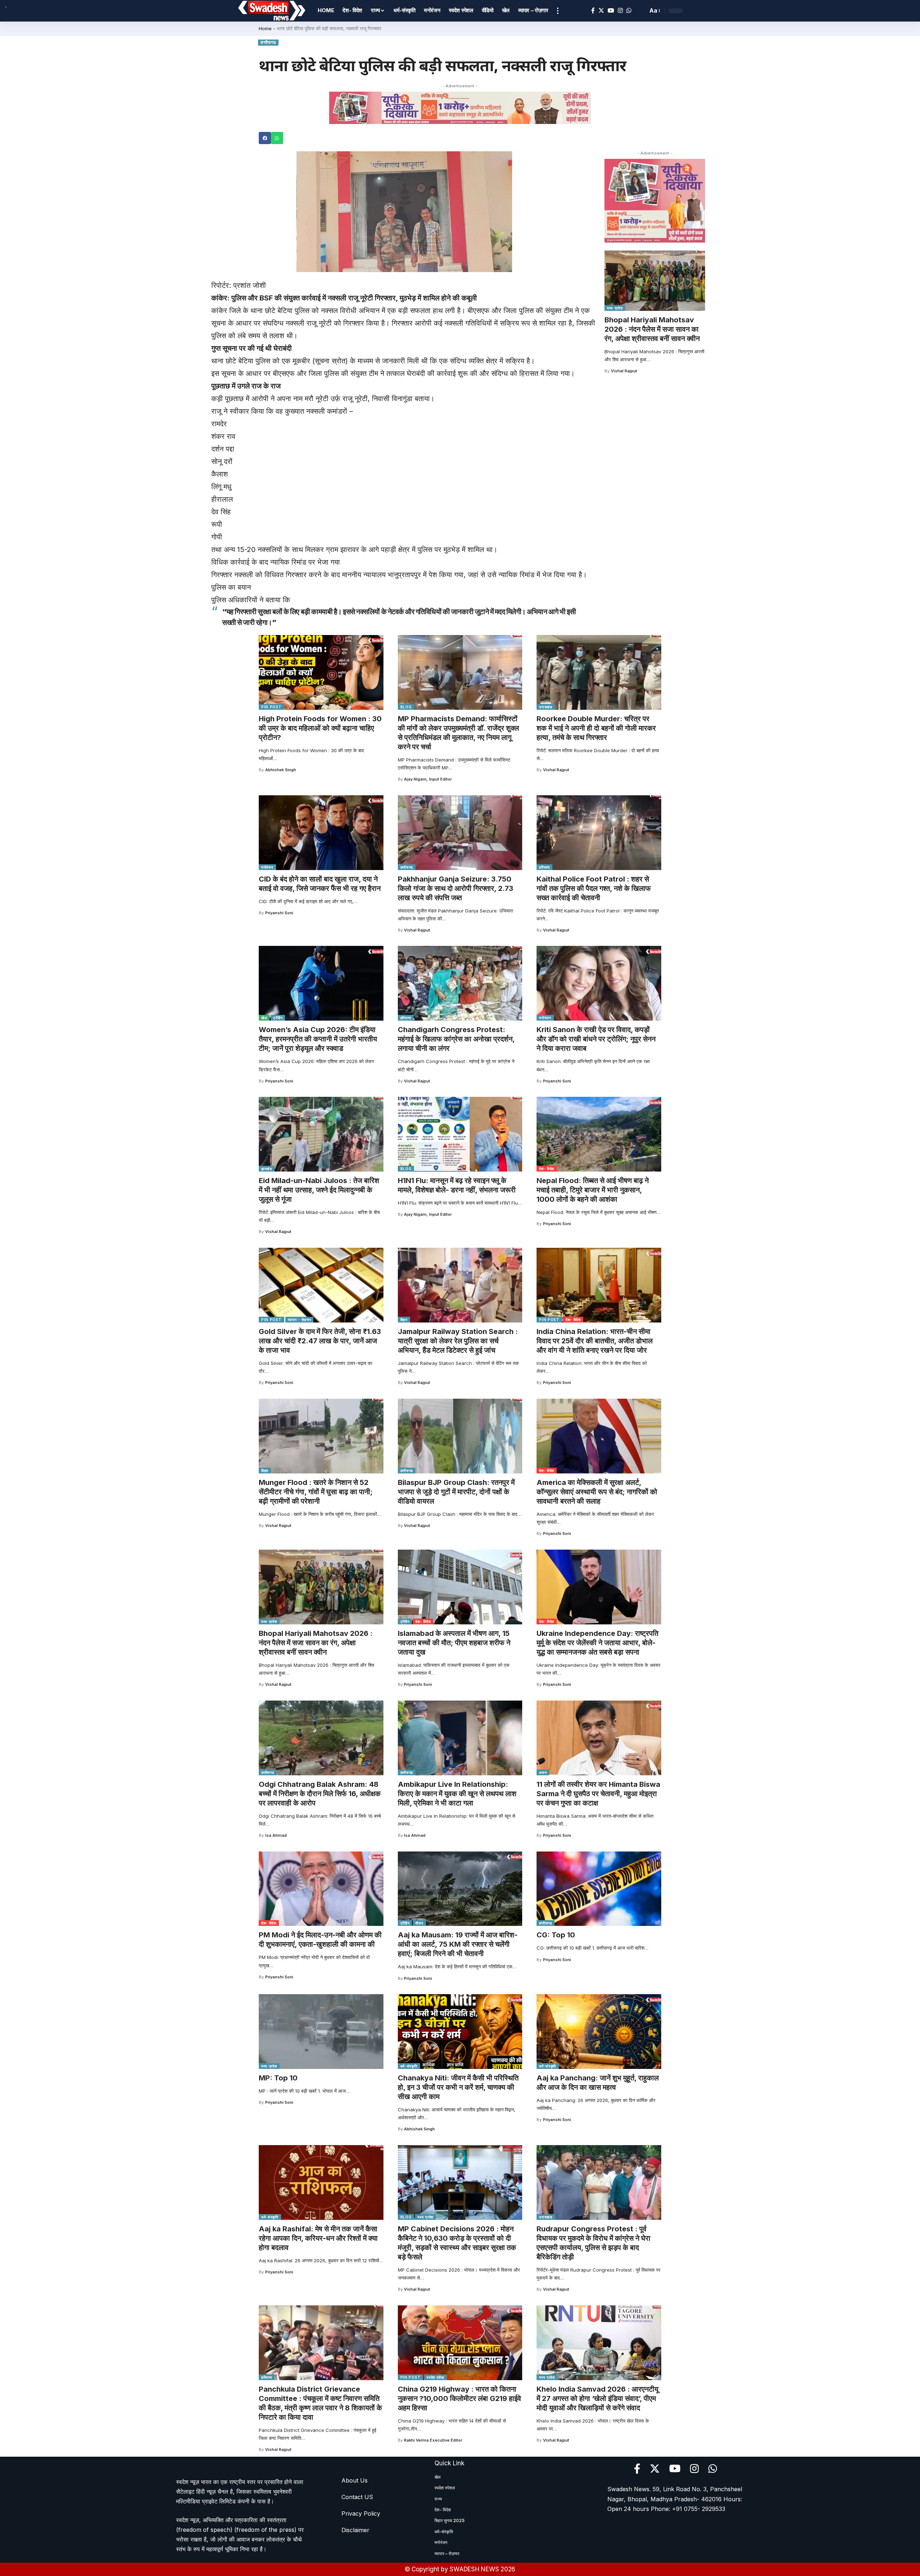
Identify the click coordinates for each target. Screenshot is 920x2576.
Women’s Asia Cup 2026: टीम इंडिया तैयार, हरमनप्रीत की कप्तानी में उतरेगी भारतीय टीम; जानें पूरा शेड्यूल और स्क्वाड (318, 1039)
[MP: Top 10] (321, 2032)
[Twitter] (601, 11)
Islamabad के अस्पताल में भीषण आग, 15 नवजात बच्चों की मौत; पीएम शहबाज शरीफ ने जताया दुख (454, 1643)
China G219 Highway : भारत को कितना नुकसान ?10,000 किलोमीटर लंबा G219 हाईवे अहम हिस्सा (459, 2398)
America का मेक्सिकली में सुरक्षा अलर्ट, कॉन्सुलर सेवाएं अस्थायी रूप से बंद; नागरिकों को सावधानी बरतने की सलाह (597, 1492)
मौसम (419, 1923)
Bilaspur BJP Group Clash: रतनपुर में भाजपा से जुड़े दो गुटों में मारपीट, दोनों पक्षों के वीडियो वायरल (456, 1492)
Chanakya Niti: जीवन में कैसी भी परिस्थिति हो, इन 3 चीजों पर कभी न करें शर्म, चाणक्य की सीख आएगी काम (458, 2087)
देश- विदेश (547, 1169)
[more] (558, 11)
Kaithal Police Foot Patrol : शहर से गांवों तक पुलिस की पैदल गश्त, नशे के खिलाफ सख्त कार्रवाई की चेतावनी (594, 888)
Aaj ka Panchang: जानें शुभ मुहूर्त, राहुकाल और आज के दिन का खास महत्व (598, 2083)
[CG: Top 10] (599, 1889)
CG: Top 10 (556, 1935)
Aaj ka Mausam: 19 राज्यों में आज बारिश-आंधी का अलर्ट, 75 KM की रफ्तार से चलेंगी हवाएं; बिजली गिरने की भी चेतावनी (458, 1944)
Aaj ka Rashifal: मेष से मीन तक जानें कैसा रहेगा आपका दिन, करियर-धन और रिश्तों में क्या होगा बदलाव (318, 2238)
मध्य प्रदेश (615, 308)
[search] (640, 11)
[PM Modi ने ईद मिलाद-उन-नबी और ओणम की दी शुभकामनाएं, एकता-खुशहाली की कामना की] (321, 1889)
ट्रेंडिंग (278, 1018)
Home (265, 28)
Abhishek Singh (281, 770)
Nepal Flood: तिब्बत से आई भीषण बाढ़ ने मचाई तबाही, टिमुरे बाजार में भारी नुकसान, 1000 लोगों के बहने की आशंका (593, 1190)
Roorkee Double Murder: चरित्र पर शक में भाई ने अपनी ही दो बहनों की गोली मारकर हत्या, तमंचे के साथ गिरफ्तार (596, 728)
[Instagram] (620, 11)
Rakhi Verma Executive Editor (433, 2440)
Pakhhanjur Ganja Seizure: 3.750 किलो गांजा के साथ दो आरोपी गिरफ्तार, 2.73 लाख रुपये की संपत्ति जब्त (456, 888)
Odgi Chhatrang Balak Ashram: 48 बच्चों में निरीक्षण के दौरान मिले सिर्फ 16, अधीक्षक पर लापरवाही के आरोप (320, 1794)
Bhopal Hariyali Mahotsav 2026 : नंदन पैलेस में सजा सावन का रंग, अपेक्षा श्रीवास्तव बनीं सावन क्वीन (652, 329)
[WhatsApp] (629, 11)
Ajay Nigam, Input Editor (428, 779)
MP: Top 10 (278, 2078)
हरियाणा (544, 867)
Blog (406, 707)
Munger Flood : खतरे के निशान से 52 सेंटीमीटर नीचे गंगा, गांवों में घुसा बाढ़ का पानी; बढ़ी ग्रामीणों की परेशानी (316, 1492)
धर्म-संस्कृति (409, 2066)
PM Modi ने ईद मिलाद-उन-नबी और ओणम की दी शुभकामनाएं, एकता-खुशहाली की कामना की (320, 1940)
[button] (265, 138)
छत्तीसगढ (268, 42)
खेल (264, 1018)
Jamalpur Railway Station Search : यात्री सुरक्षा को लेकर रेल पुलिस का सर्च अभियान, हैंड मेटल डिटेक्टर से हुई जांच (458, 1341)
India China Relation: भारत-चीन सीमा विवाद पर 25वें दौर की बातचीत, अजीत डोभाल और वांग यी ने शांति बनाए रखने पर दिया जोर (595, 1341)
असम (543, 1772)
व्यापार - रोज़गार (300, 1320)
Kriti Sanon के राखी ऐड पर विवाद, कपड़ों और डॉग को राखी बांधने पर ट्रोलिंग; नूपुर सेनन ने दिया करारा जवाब (596, 1039)
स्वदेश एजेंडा (435, 2377)
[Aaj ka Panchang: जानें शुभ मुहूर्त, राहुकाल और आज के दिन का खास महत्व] (599, 2032)
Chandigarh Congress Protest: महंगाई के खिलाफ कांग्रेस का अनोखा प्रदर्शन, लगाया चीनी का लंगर (456, 1039)
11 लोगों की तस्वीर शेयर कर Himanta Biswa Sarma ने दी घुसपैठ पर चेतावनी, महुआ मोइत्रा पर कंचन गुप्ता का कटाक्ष (598, 1794)
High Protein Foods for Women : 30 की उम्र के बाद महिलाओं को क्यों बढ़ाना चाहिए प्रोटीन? (320, 728)
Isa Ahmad (276, 1835)
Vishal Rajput (624, 371)
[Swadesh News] (272, 11)
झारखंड (267, 1169)
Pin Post (272, 707)
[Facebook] (593, 11)
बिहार (404, 1320)
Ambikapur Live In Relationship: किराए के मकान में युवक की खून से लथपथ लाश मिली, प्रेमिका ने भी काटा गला (457, 1794)
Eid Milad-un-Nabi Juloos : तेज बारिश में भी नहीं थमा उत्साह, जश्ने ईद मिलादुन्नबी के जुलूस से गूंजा (319, 1190)
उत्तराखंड (546, 707)
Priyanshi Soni (279, 913)
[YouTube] (611, 11)
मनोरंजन (267, 867)
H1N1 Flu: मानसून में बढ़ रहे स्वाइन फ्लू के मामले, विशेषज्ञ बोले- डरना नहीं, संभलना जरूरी (457, 1185)
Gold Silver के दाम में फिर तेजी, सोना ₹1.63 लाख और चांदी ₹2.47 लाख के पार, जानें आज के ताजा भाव (320, 1341)
